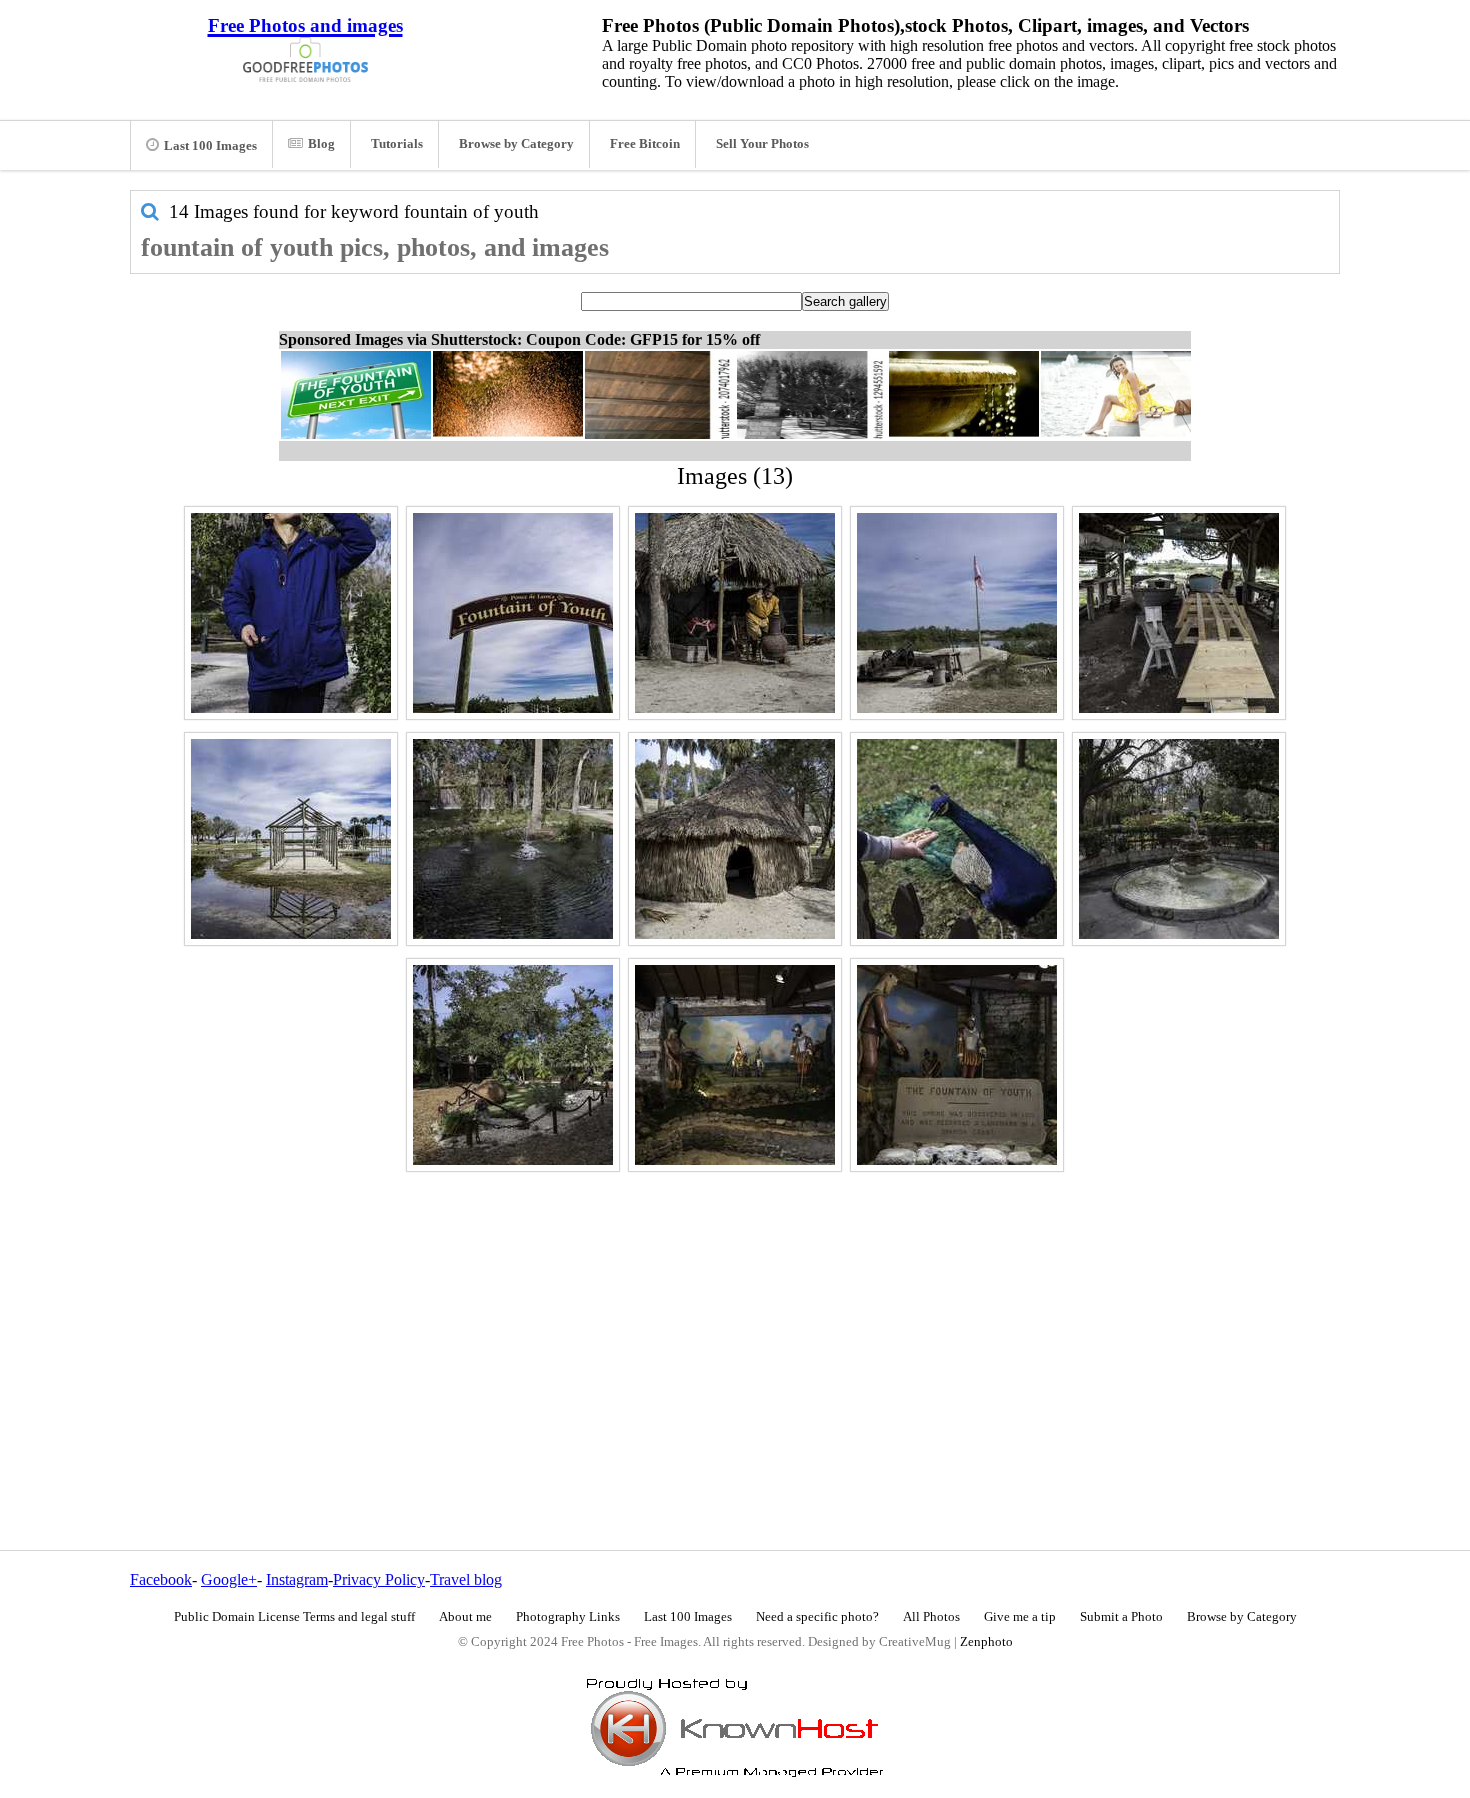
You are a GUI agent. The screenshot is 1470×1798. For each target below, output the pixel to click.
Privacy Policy (379, 1579)
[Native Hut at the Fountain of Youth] (735, 839)
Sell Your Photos (762, 144)
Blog (321, 144)
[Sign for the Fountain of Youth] (957, 1065)
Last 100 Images (210, 146)
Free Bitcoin (645, 144)
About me (465, 1617)
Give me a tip (1020, 1617)
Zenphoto (986, 1642)
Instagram (297, 1579)
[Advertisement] (735, 1318)
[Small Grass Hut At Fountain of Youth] (735, 613)
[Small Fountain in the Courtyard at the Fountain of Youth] (1179, 839)
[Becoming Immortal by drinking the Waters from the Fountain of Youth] (291, 613)
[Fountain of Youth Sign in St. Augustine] (513, 613)
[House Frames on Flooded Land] (291, 839)
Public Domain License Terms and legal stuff (294, 1617)
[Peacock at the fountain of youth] (957, 839)
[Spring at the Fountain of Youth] (513, 839)
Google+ (229, 1579)
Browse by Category (516, 144)
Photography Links (568, 1617)
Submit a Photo (1121, 1617)
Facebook (161, 1579)
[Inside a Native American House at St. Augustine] (1179, 613)
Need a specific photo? (817, 1617)
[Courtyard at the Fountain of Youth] (513, 1065)
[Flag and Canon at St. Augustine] (957, 613)
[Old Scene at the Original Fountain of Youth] (735, 1065)
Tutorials (397, 144)
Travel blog (466, 1579)
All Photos (931, 1617)
